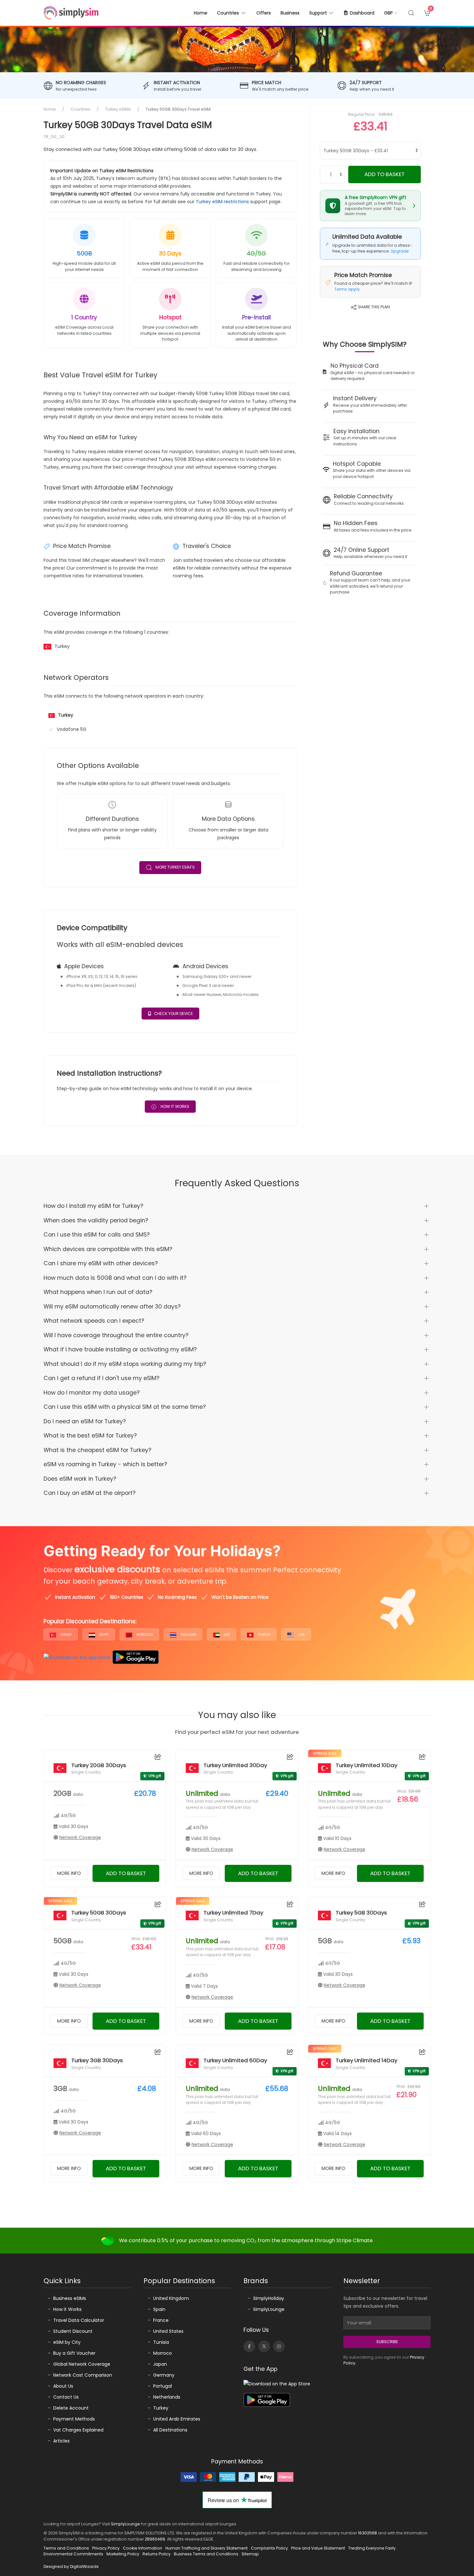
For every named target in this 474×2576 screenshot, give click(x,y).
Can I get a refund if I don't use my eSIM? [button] (101, 1378)
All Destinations (170, 2430)
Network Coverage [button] (80, 1837)
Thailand (188, 1635)
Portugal (163, 2386)
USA (301, 1635)
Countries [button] (228, 13)
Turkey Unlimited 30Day (235, 1765)
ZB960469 (155, 2539)
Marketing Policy (123, 2554)
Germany (164, 2375)
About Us (63, 2386)
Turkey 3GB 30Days (97, 2060)
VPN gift (155, 1776)
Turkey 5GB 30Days (361, 1913)
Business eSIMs (70, 2298)
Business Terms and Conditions (206, 2554)
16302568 (367, 2533)
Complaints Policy (269, 2548)
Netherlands (167, 2397)
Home (201, 13)
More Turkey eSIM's (175, 867)
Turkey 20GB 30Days (99, 1765)
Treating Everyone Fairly (372, 2548)
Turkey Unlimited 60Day (235, 2060)
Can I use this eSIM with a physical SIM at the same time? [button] (125, 1407)
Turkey (65, 1635)
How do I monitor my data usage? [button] (92, 1393)
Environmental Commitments (73, 2554)
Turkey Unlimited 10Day (366, 1765)
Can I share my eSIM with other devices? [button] (101, 1263)
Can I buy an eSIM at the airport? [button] (89, 1493)
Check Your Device (173, 1014)
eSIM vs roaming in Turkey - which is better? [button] (105, 1464)
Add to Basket (385, 174)
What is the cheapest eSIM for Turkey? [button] (97, 1450)
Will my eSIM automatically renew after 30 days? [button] (112, 1307)
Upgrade (400, 251)
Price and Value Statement (318, 2548)
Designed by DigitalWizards (71, 2566)
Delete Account (71, 2408)
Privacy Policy (106, 2548)
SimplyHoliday (269, 2298)
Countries (80, 109)
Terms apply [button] (347, 289)
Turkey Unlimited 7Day (233, 1913)
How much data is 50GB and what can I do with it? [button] (115, 1278)
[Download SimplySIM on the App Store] (77, 1657)
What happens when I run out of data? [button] (98, 1292)
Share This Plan (373, 307)
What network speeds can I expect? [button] (94, 1321)
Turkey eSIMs (118, 109)
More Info (69, 1873)
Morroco (163, 2353)
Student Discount (73, 2331)
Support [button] (318, 13)
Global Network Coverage (82, 2364)
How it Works (67, 2309)
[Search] (411, 13)
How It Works (174, 1106)
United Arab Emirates (177, 2419)
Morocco (144, 1635)
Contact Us (66, 2397)
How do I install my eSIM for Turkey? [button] (93, 1206)
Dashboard (362, 13)
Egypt (104, 1635)
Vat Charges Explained (78, 2430)
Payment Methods (74, 2419)
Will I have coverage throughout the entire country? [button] (116, 1335)
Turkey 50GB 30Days (99, 1913)
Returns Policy (157, 2554)
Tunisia (263, 1635)
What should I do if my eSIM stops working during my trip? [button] (125, 1364)
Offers (264, 13)
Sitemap (250, 2554)
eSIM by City (67, 2342)
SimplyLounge (269, 2309)
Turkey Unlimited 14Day (366, 2060)
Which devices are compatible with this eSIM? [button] (108, 1249)
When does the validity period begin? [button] (96, 1220)
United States (168, 2331)
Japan (160, 2364)
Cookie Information (143, 2548)
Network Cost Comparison (83, 2375)
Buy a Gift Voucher (74, 2353)
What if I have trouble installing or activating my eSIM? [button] (120, 1349)
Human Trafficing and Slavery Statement (207, 2548)
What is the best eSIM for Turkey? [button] (90, 1436)
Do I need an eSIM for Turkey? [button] (85, 1421)
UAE (226, 1635)
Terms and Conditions (66, 2548)
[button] (391, 13)
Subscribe (387, 2342)
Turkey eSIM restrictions (222, 202)
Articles (61, 2441)
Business (290, 13)
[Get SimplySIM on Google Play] (136, 1657)
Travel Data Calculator (79, 2320)
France (161, 2320)
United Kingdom (171, 2298)
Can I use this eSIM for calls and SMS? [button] (97, 1235)
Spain (159, 2309)
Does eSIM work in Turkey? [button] (80, 1479)
